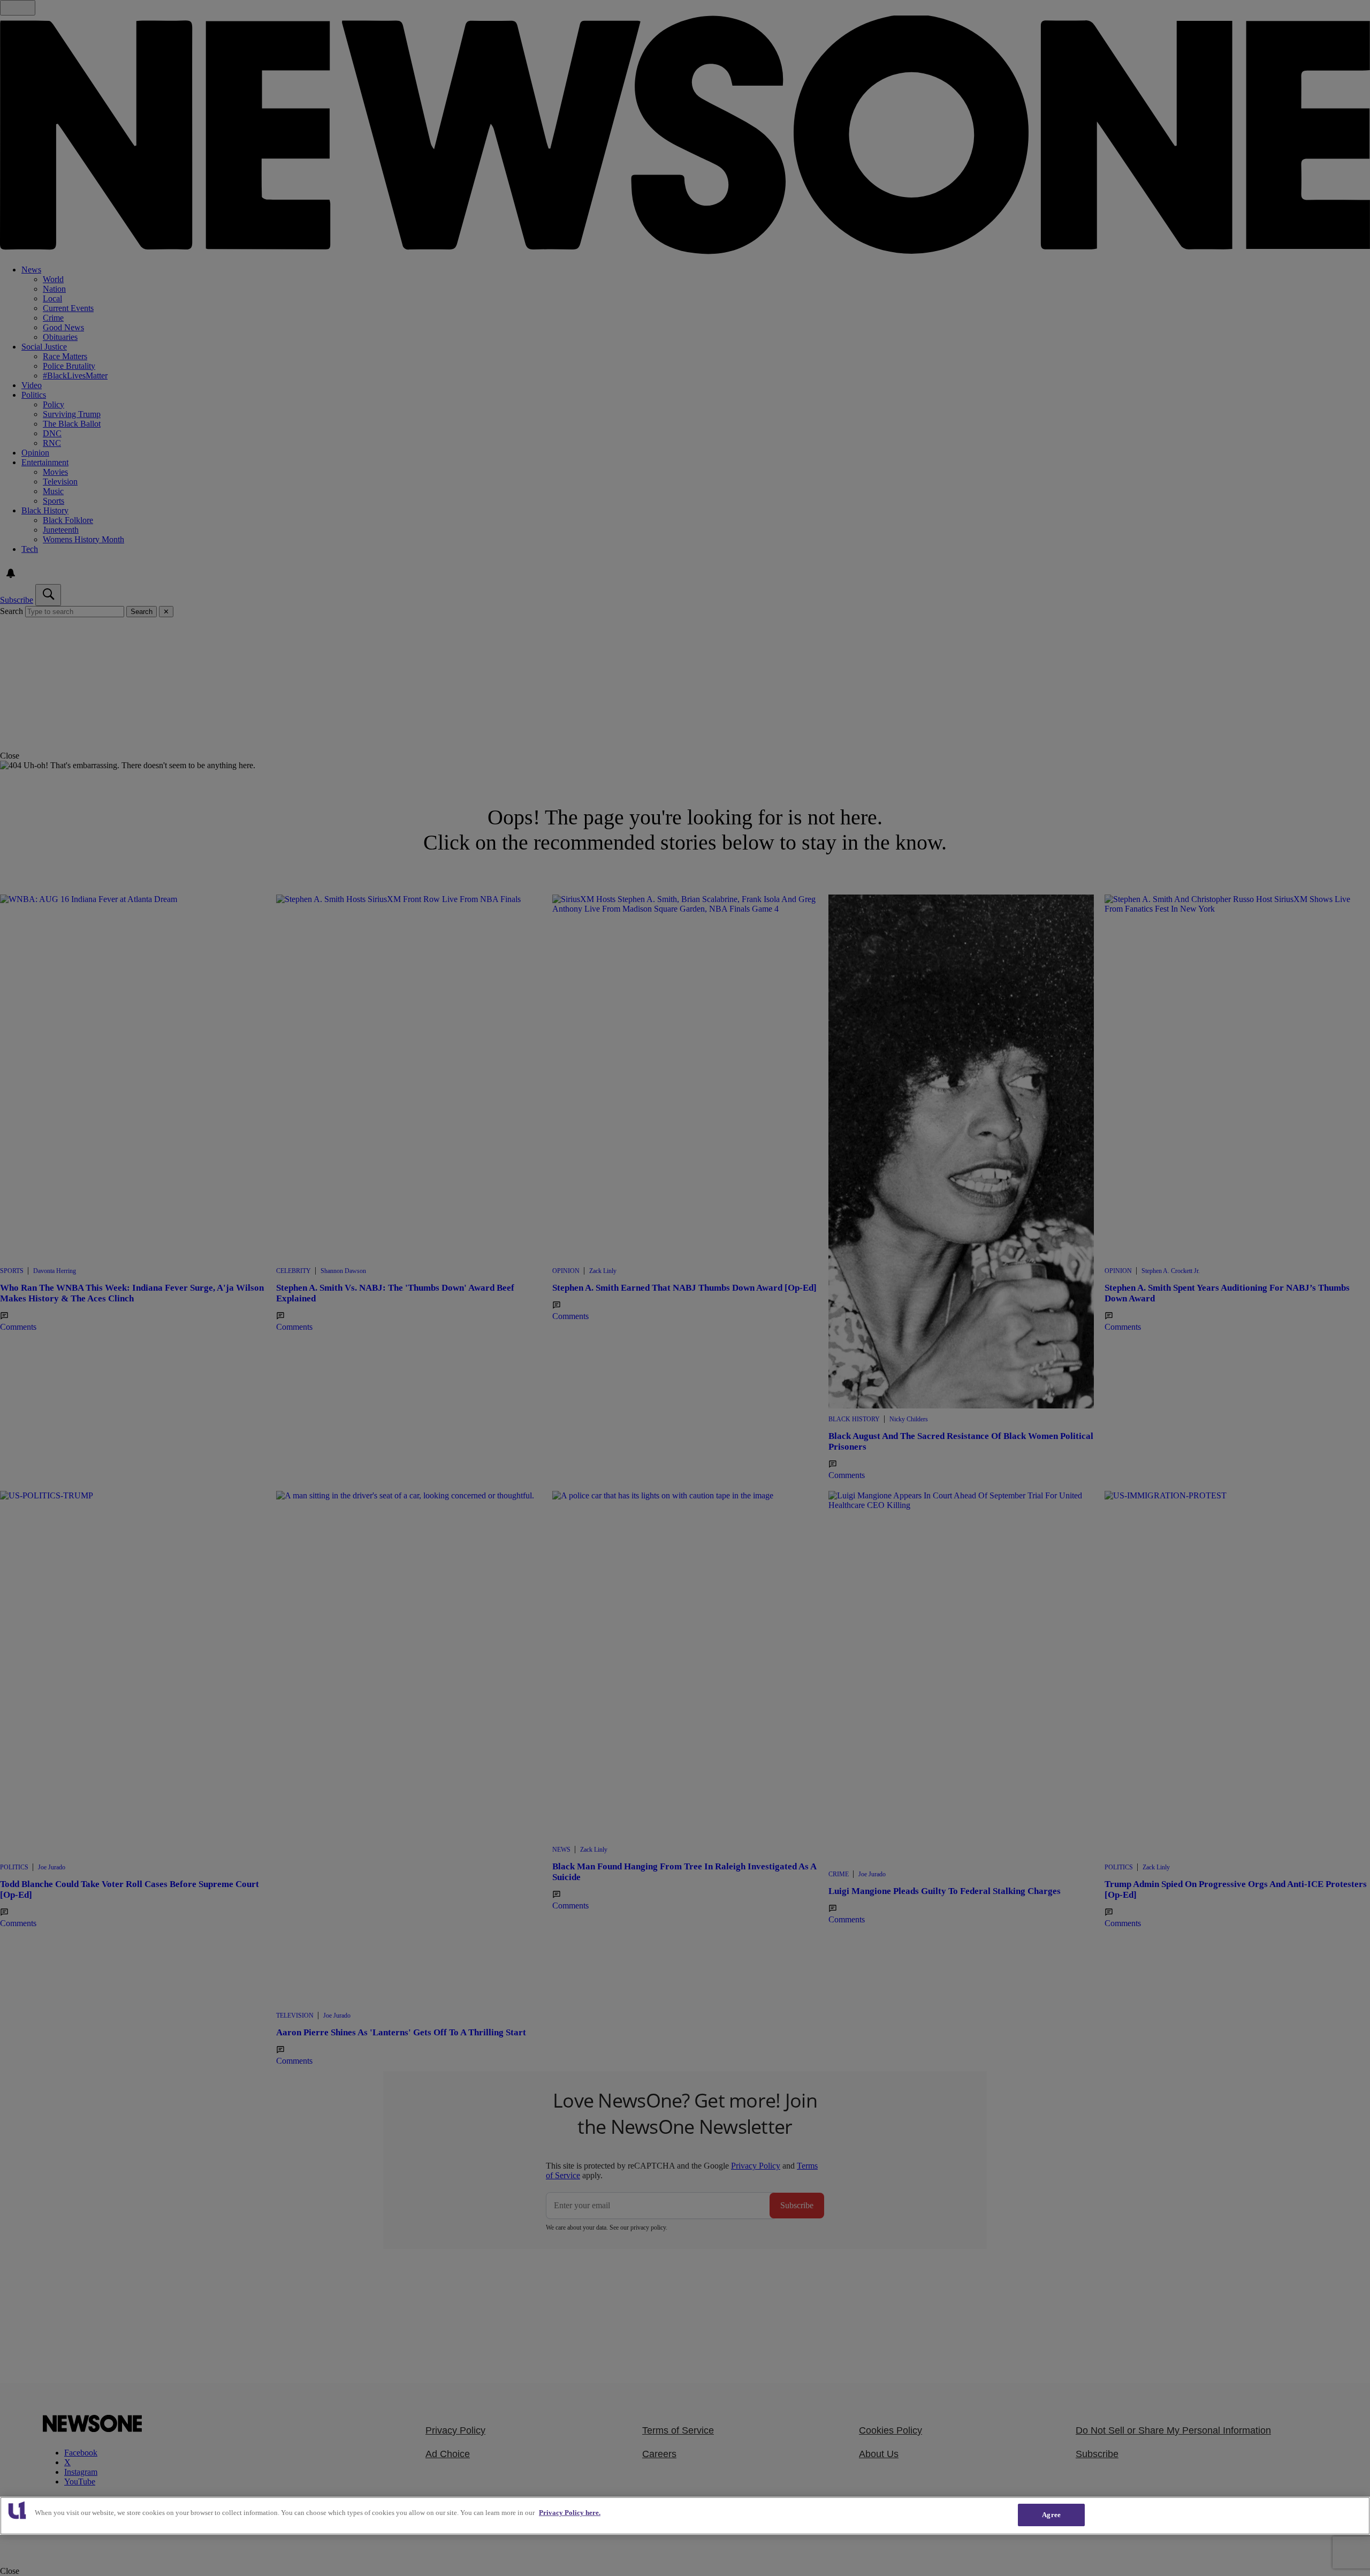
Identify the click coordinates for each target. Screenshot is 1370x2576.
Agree (1051, 2515)
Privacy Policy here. (570, 2513)
